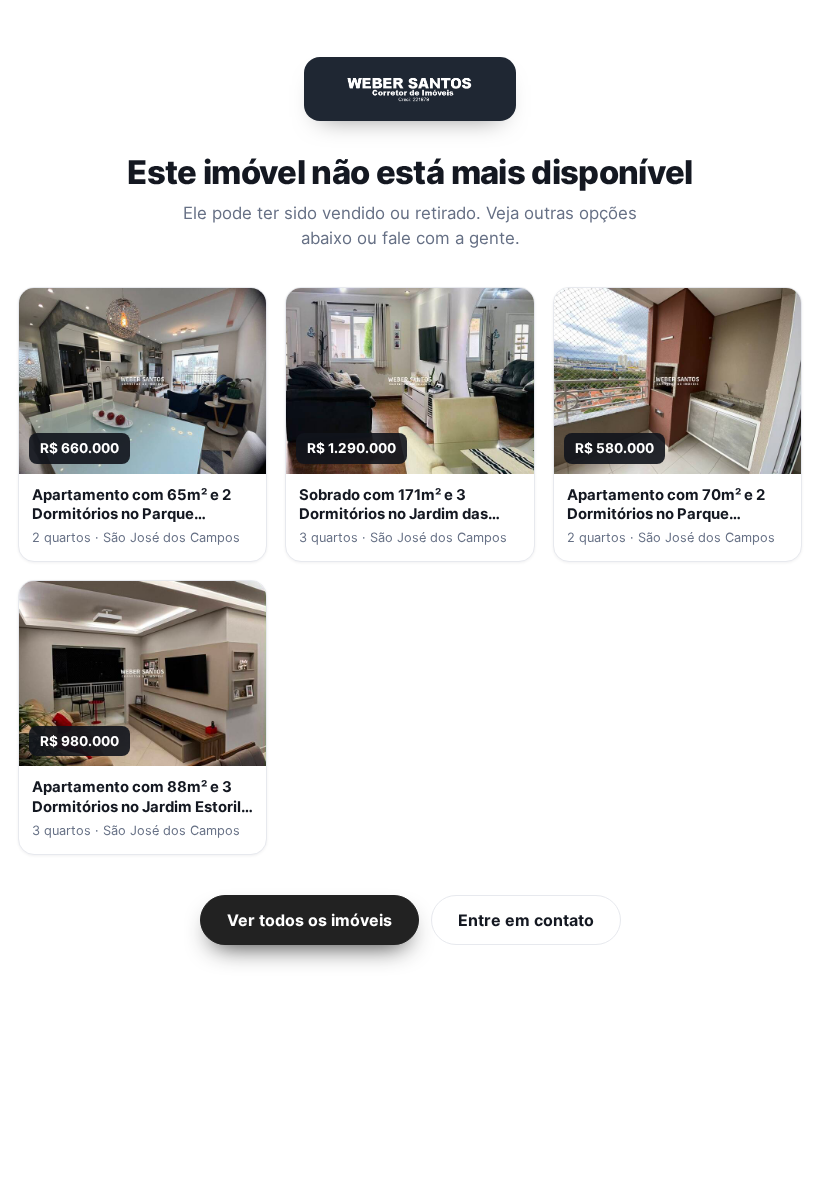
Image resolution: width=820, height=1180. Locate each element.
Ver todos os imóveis (309, 920)
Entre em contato (526, 920)
